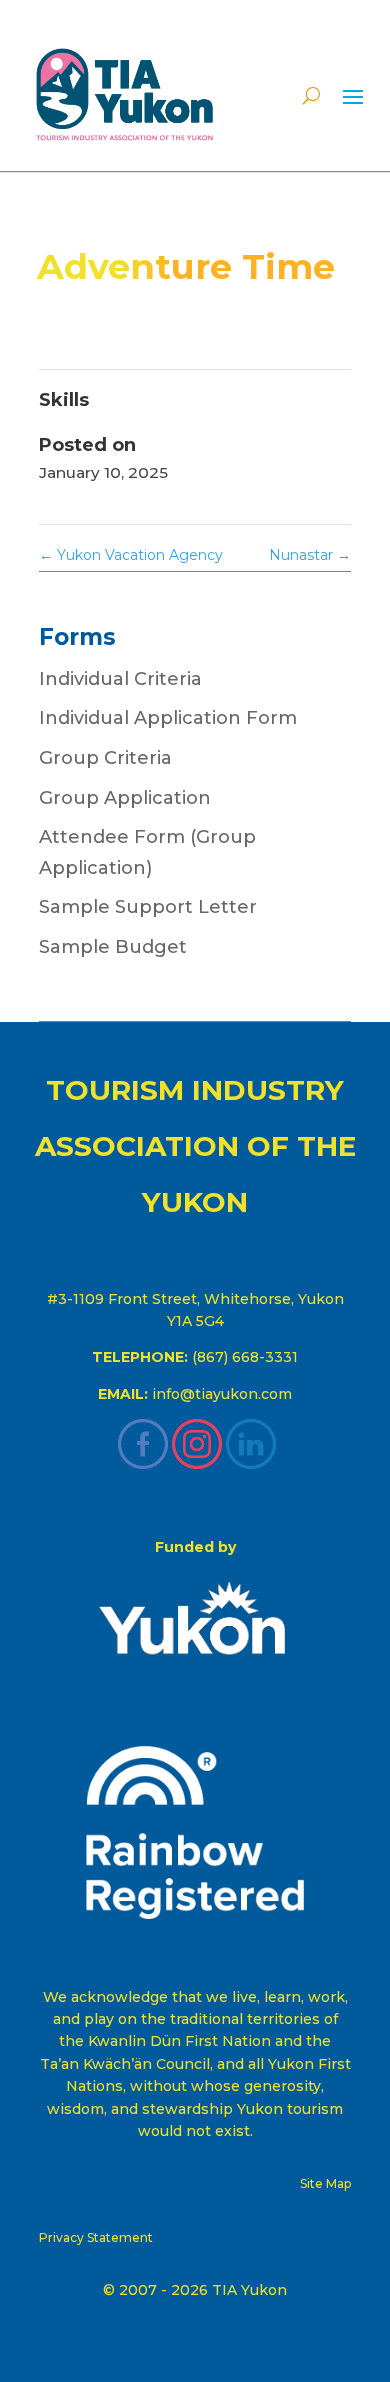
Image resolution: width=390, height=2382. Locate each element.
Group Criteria (105, 758)
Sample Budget (113, 947)
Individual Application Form (168, 718)
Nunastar (310, 555)
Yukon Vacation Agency (131, 555)
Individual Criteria (120, 679)
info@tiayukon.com (222, 1394)
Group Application (125, 798)
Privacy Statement (96, 2237)
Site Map (325, 2183)
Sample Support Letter (148, 907)
